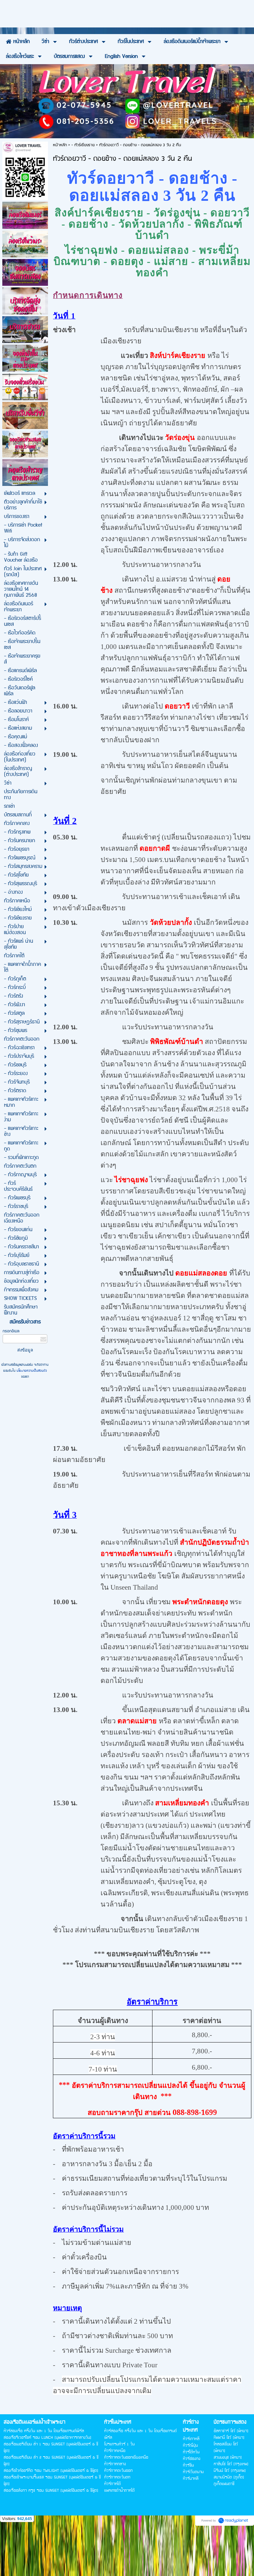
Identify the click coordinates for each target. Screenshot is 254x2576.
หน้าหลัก (60, 145)
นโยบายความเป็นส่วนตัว (31, 1371)
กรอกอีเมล (11, 1331)
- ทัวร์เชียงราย (83, 145)
